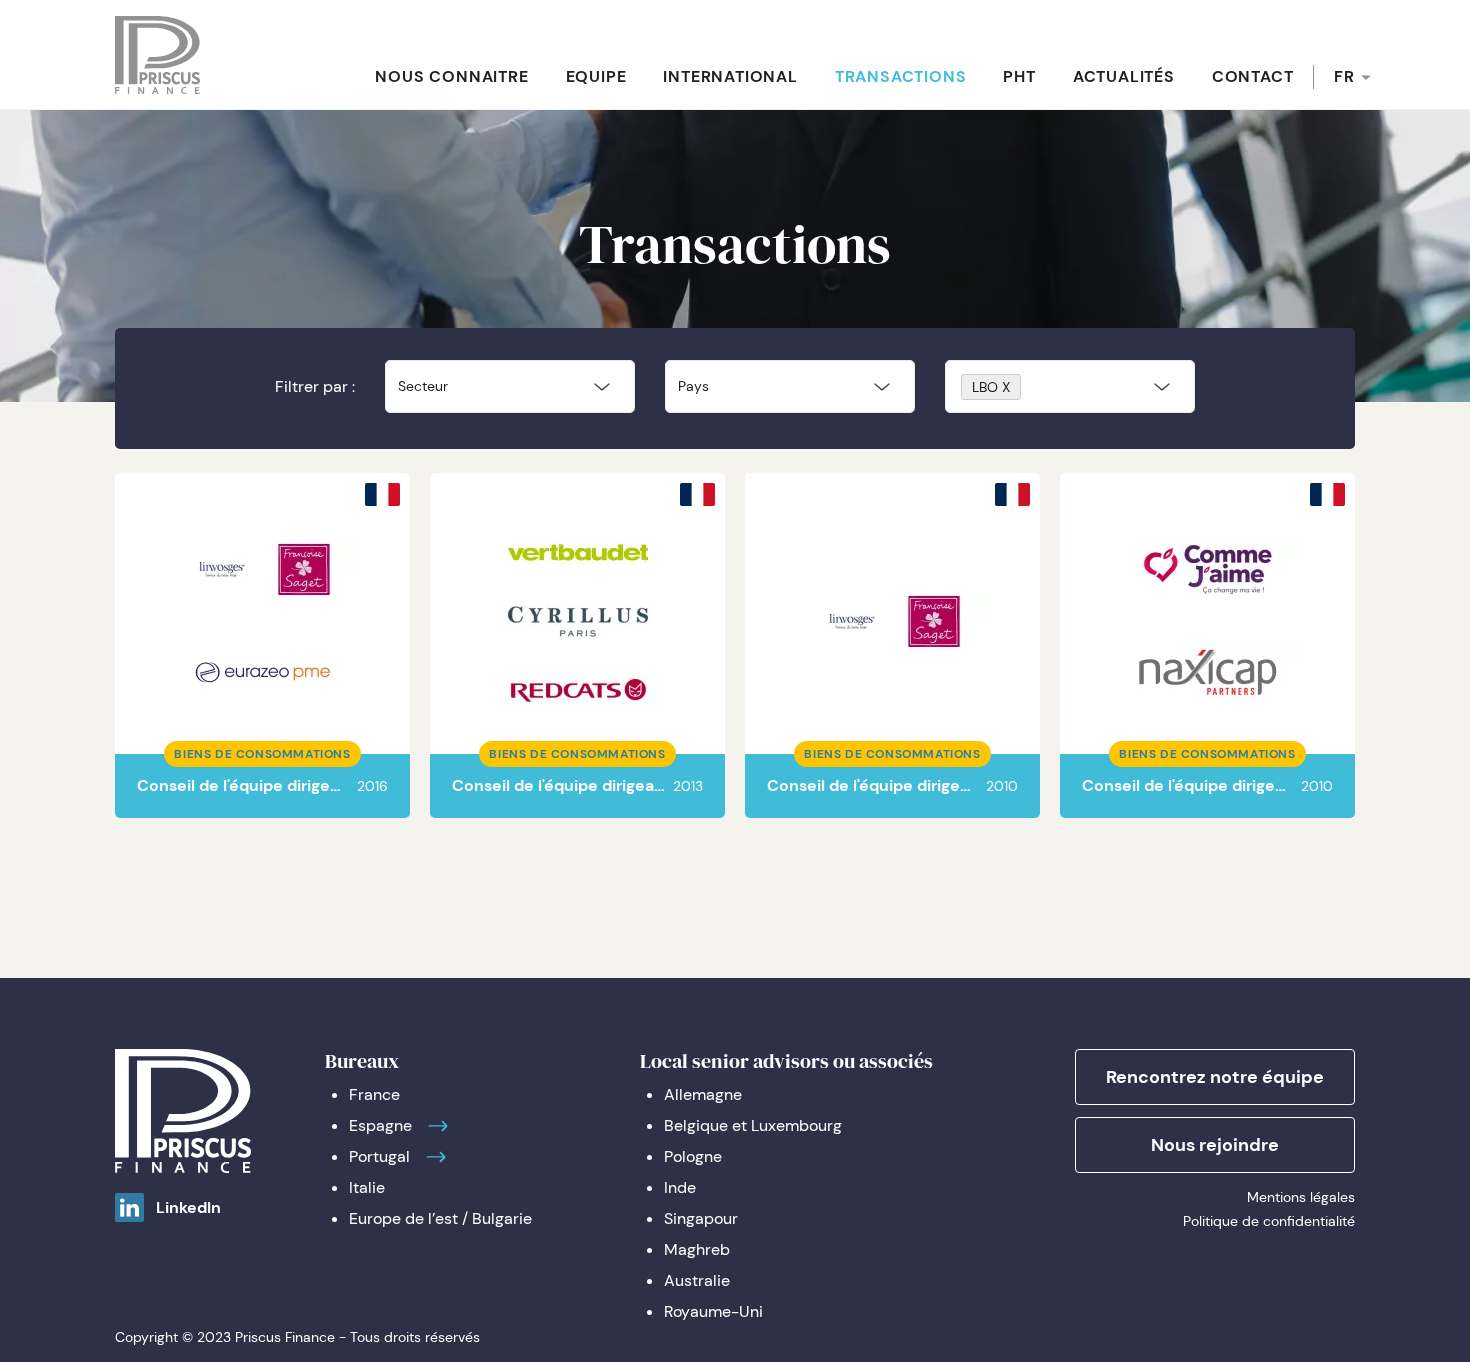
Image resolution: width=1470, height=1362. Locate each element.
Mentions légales (1301, 1197)
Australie (697, 1280)
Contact (1253, 76)
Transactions (901, 76)
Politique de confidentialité (1269, 1221)
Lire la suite (277, 680)
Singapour (701, 1218)
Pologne (693, 1156)
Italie (367, 1187)
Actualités (1124, 76)
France (374, 1094)
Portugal (379, 1156)
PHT (1019, 76)
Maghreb (697, 1249)
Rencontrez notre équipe (1215, 1077)
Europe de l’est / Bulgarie (440, 1218)
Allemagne (703, 1094)
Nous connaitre (451, 76)
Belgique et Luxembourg (753, 1125)
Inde (680, 1187)
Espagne (380, 1125)
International (730, 76)
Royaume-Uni (713, 1311)
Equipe (596, 76)
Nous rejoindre (1215, 1145)
